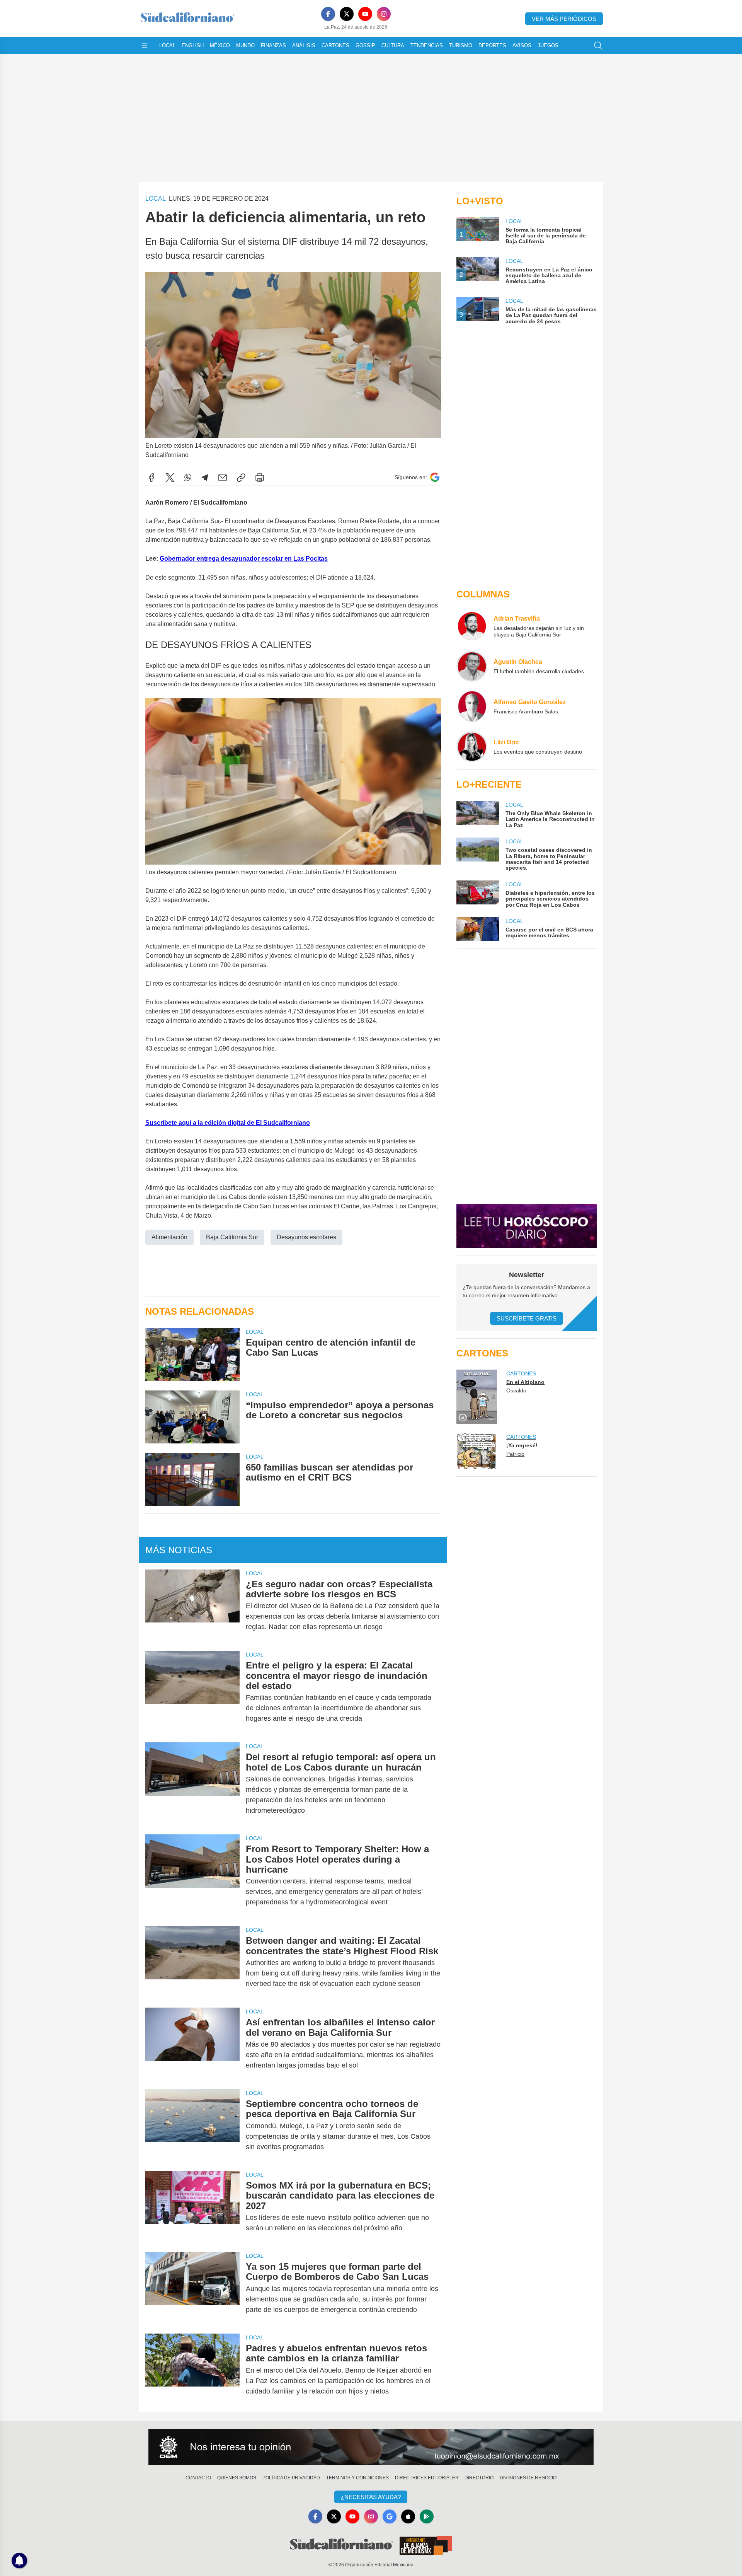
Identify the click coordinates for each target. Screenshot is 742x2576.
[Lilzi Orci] (472, 747)
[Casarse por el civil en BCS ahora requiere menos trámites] (478, 929)
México (220, 45)
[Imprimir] (260, 478)
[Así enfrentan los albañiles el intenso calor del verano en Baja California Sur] (192, 2044)
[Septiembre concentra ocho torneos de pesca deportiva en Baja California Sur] (192, 2125)
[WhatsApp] (188, 478)
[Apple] (408, 2516)
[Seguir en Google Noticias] (435, 477)
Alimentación (169, 1237)
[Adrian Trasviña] (472, 626)
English (193, 45)
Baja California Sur (232, 1237)
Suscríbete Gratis (527, 1318)
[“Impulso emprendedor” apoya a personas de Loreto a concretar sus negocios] (192, 1417)
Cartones (335, 45)
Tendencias (427, 45)
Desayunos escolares (306, 1237)
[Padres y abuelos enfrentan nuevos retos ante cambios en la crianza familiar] (192, 2370)
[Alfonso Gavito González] (472, 706)
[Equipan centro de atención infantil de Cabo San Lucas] (192, 1354)
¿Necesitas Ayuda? (371, 2497)
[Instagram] (384, 14)
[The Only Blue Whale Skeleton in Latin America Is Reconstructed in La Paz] (478, 815)
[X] (347, 14)
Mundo (245, 45)
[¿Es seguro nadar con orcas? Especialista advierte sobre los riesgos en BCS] (192, 1606)
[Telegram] (205, 478)
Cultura (393, 45)
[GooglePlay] (427, 2516)
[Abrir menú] (145, 46)
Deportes (492, 45)
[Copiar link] (241, 478)
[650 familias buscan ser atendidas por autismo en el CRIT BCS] (192, 1479)
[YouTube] (365, 14)
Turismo (461, 45)
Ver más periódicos (564, 19)
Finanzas (273, 45)
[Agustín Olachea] (472, 666)
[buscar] (598, 46)
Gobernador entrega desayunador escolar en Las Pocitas (244, 559)
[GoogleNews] (390, 2516)
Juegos (548, 45)
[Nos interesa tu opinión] (371, 2447)
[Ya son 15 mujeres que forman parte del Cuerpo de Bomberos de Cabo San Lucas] (192, 2288)
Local (167, 45)
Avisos (522, 45)
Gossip (365, 45)
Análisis (304, 45)
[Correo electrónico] (223, 478)
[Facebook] (328, 14)
